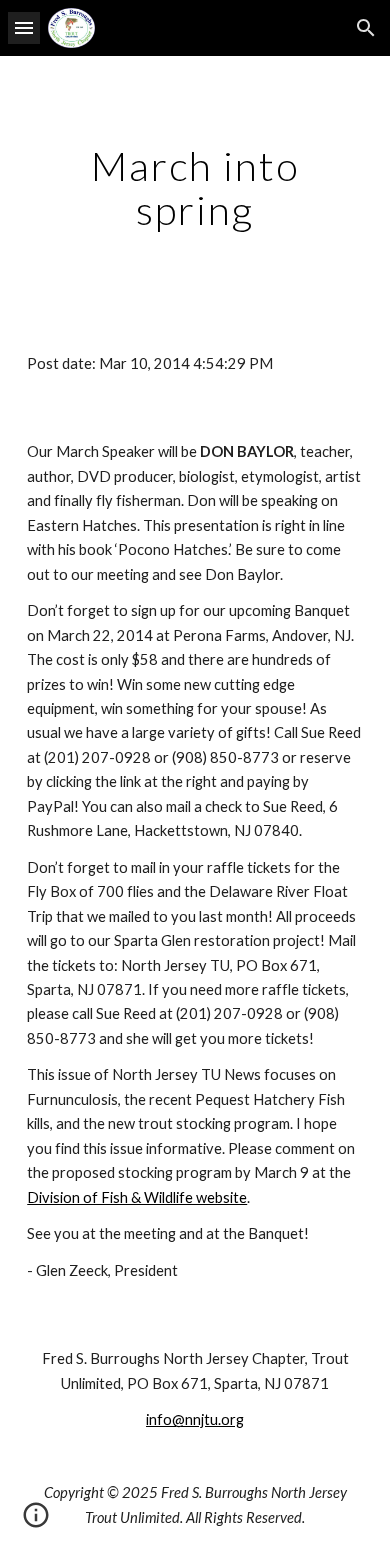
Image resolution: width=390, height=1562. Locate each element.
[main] (195, 188)
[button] (24, 27)
